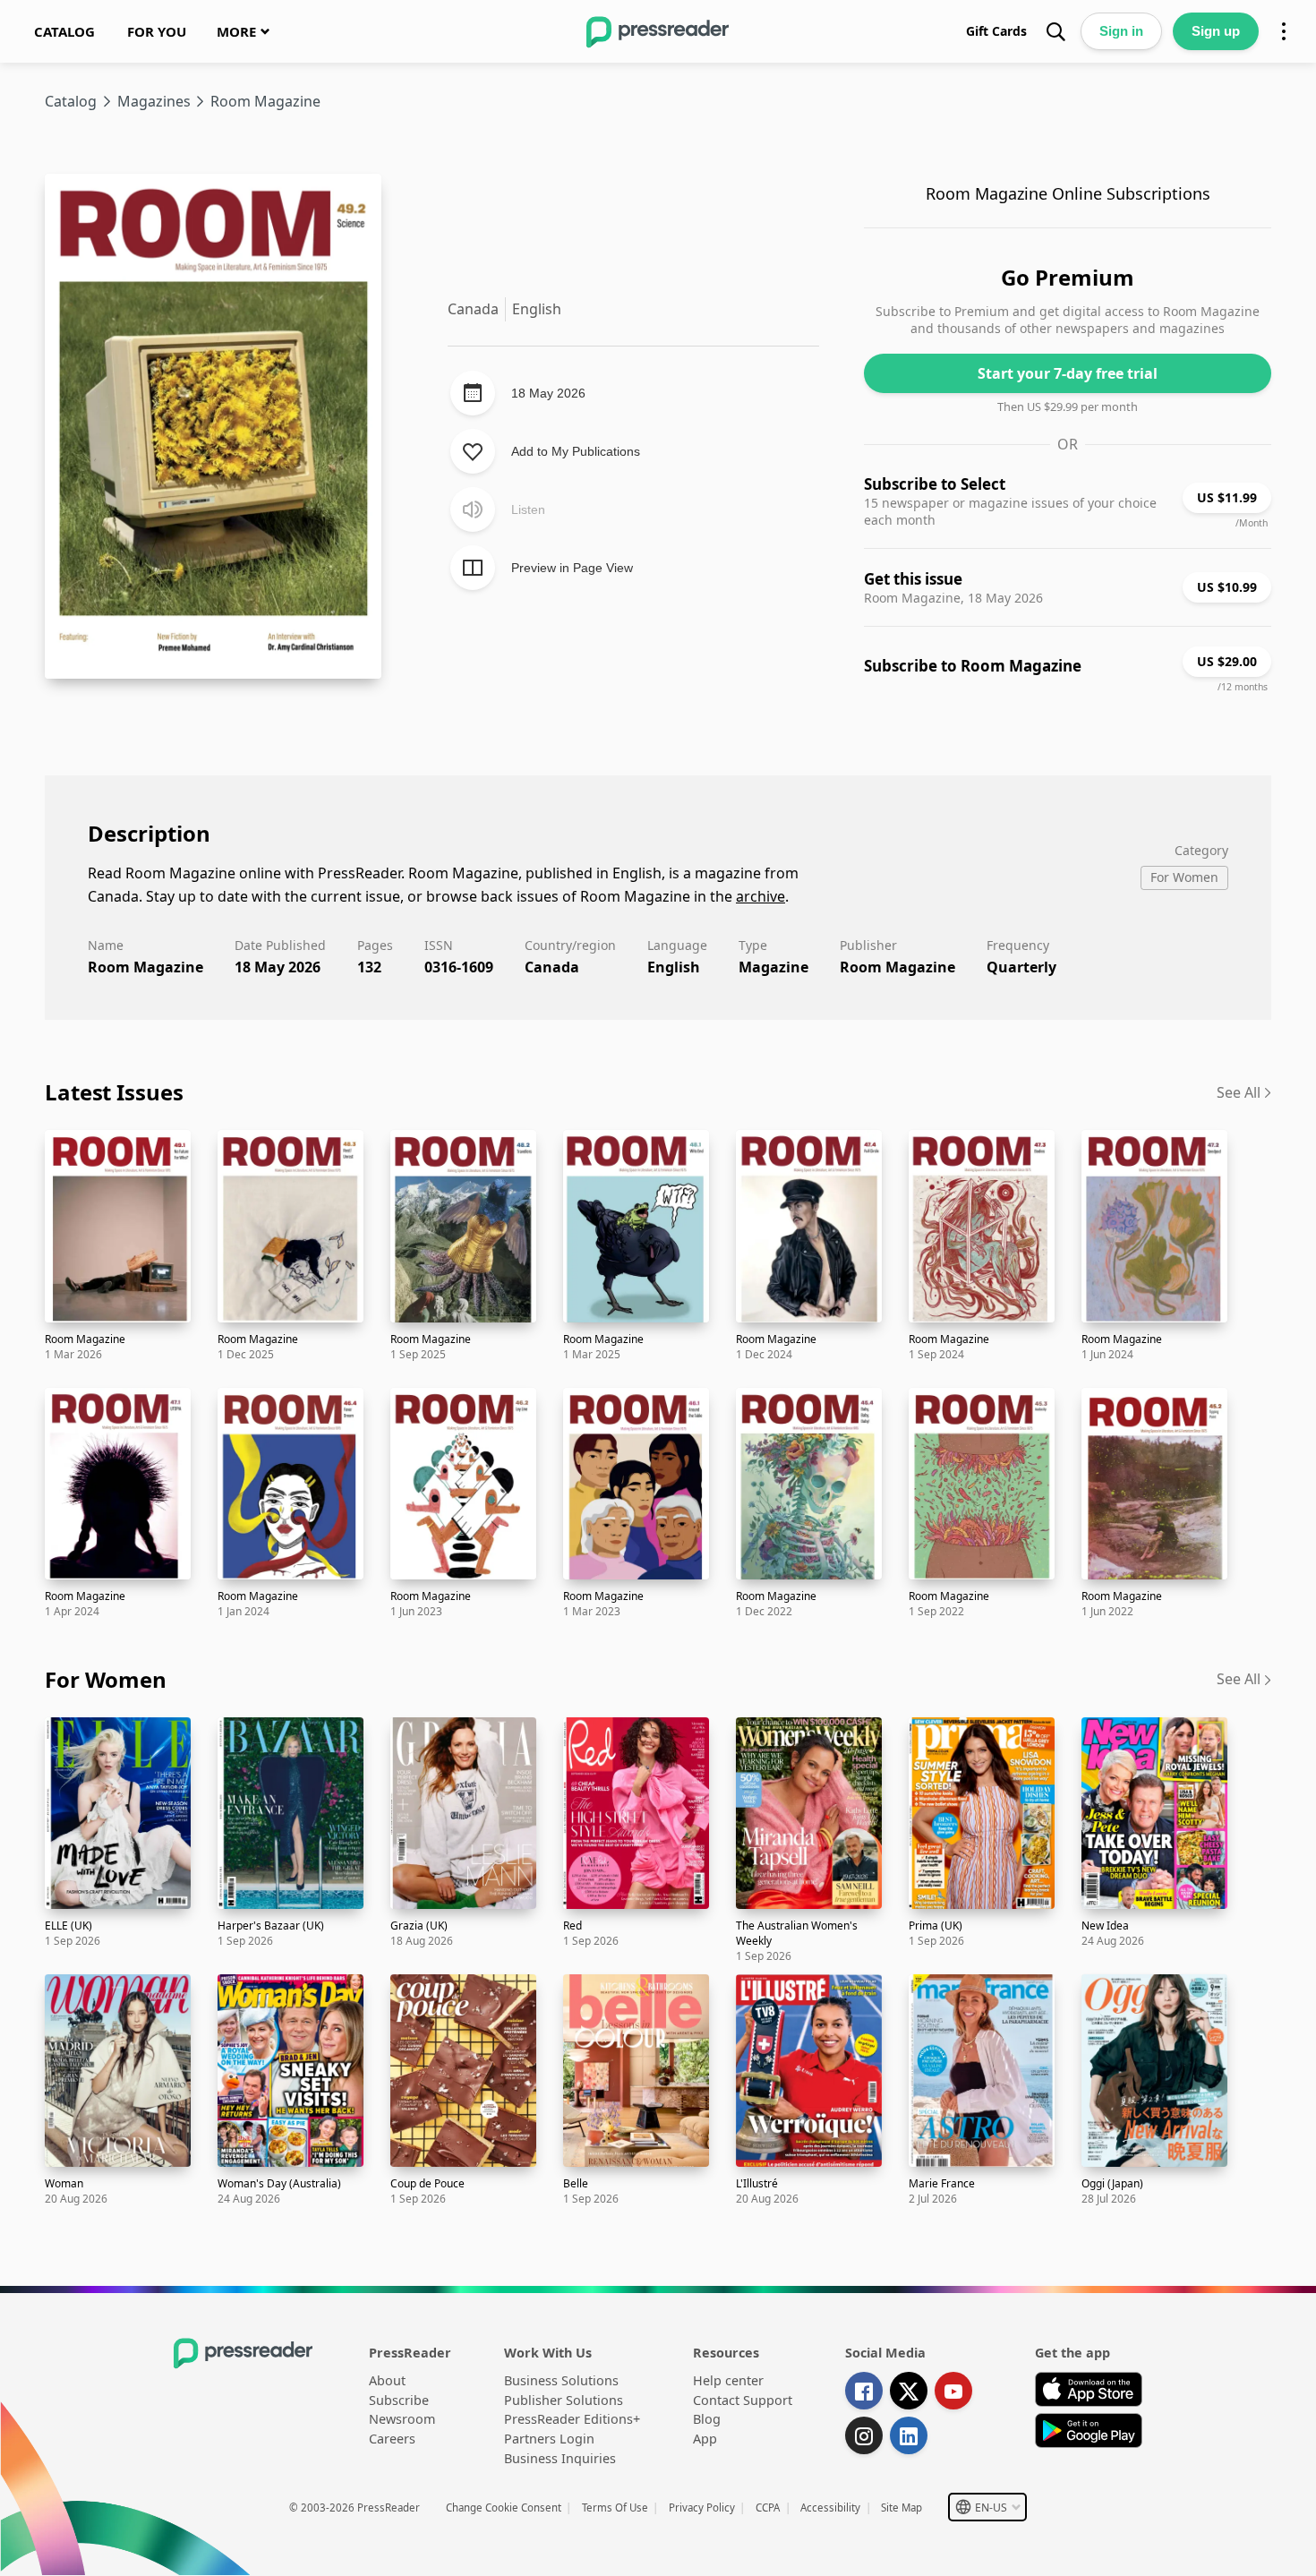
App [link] (705, 2439)
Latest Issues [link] (114, 1092)
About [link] (387, 2380)
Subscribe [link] (399, 2400)
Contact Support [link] (743, 2400)
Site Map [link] (902, 2508)
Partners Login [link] (549, 2439)
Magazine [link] (773, 967)
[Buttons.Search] (1055, 31)
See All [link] (1239, 1092)
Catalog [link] (71, 101)
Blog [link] (707, 2419)
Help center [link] (728, 2380)
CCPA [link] (768, 2508)
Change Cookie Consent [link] (504, 2508)
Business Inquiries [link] (560, 2458)
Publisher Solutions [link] (564, 2400)
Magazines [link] (154, 101)
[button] (987, 2507)
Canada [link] (552, 967)
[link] (64, 31)
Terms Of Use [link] (615, 2508)
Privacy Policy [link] (702, 2508)
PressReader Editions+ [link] (572, 2419)
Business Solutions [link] (561, 2380)
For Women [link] (106, 1679)
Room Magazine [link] (897, 967)
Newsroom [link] (402, 2419)
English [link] (674, 967)
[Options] (1284, 31)
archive (761, 896)
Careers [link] (392, 2439)
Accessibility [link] (830, 2508)
